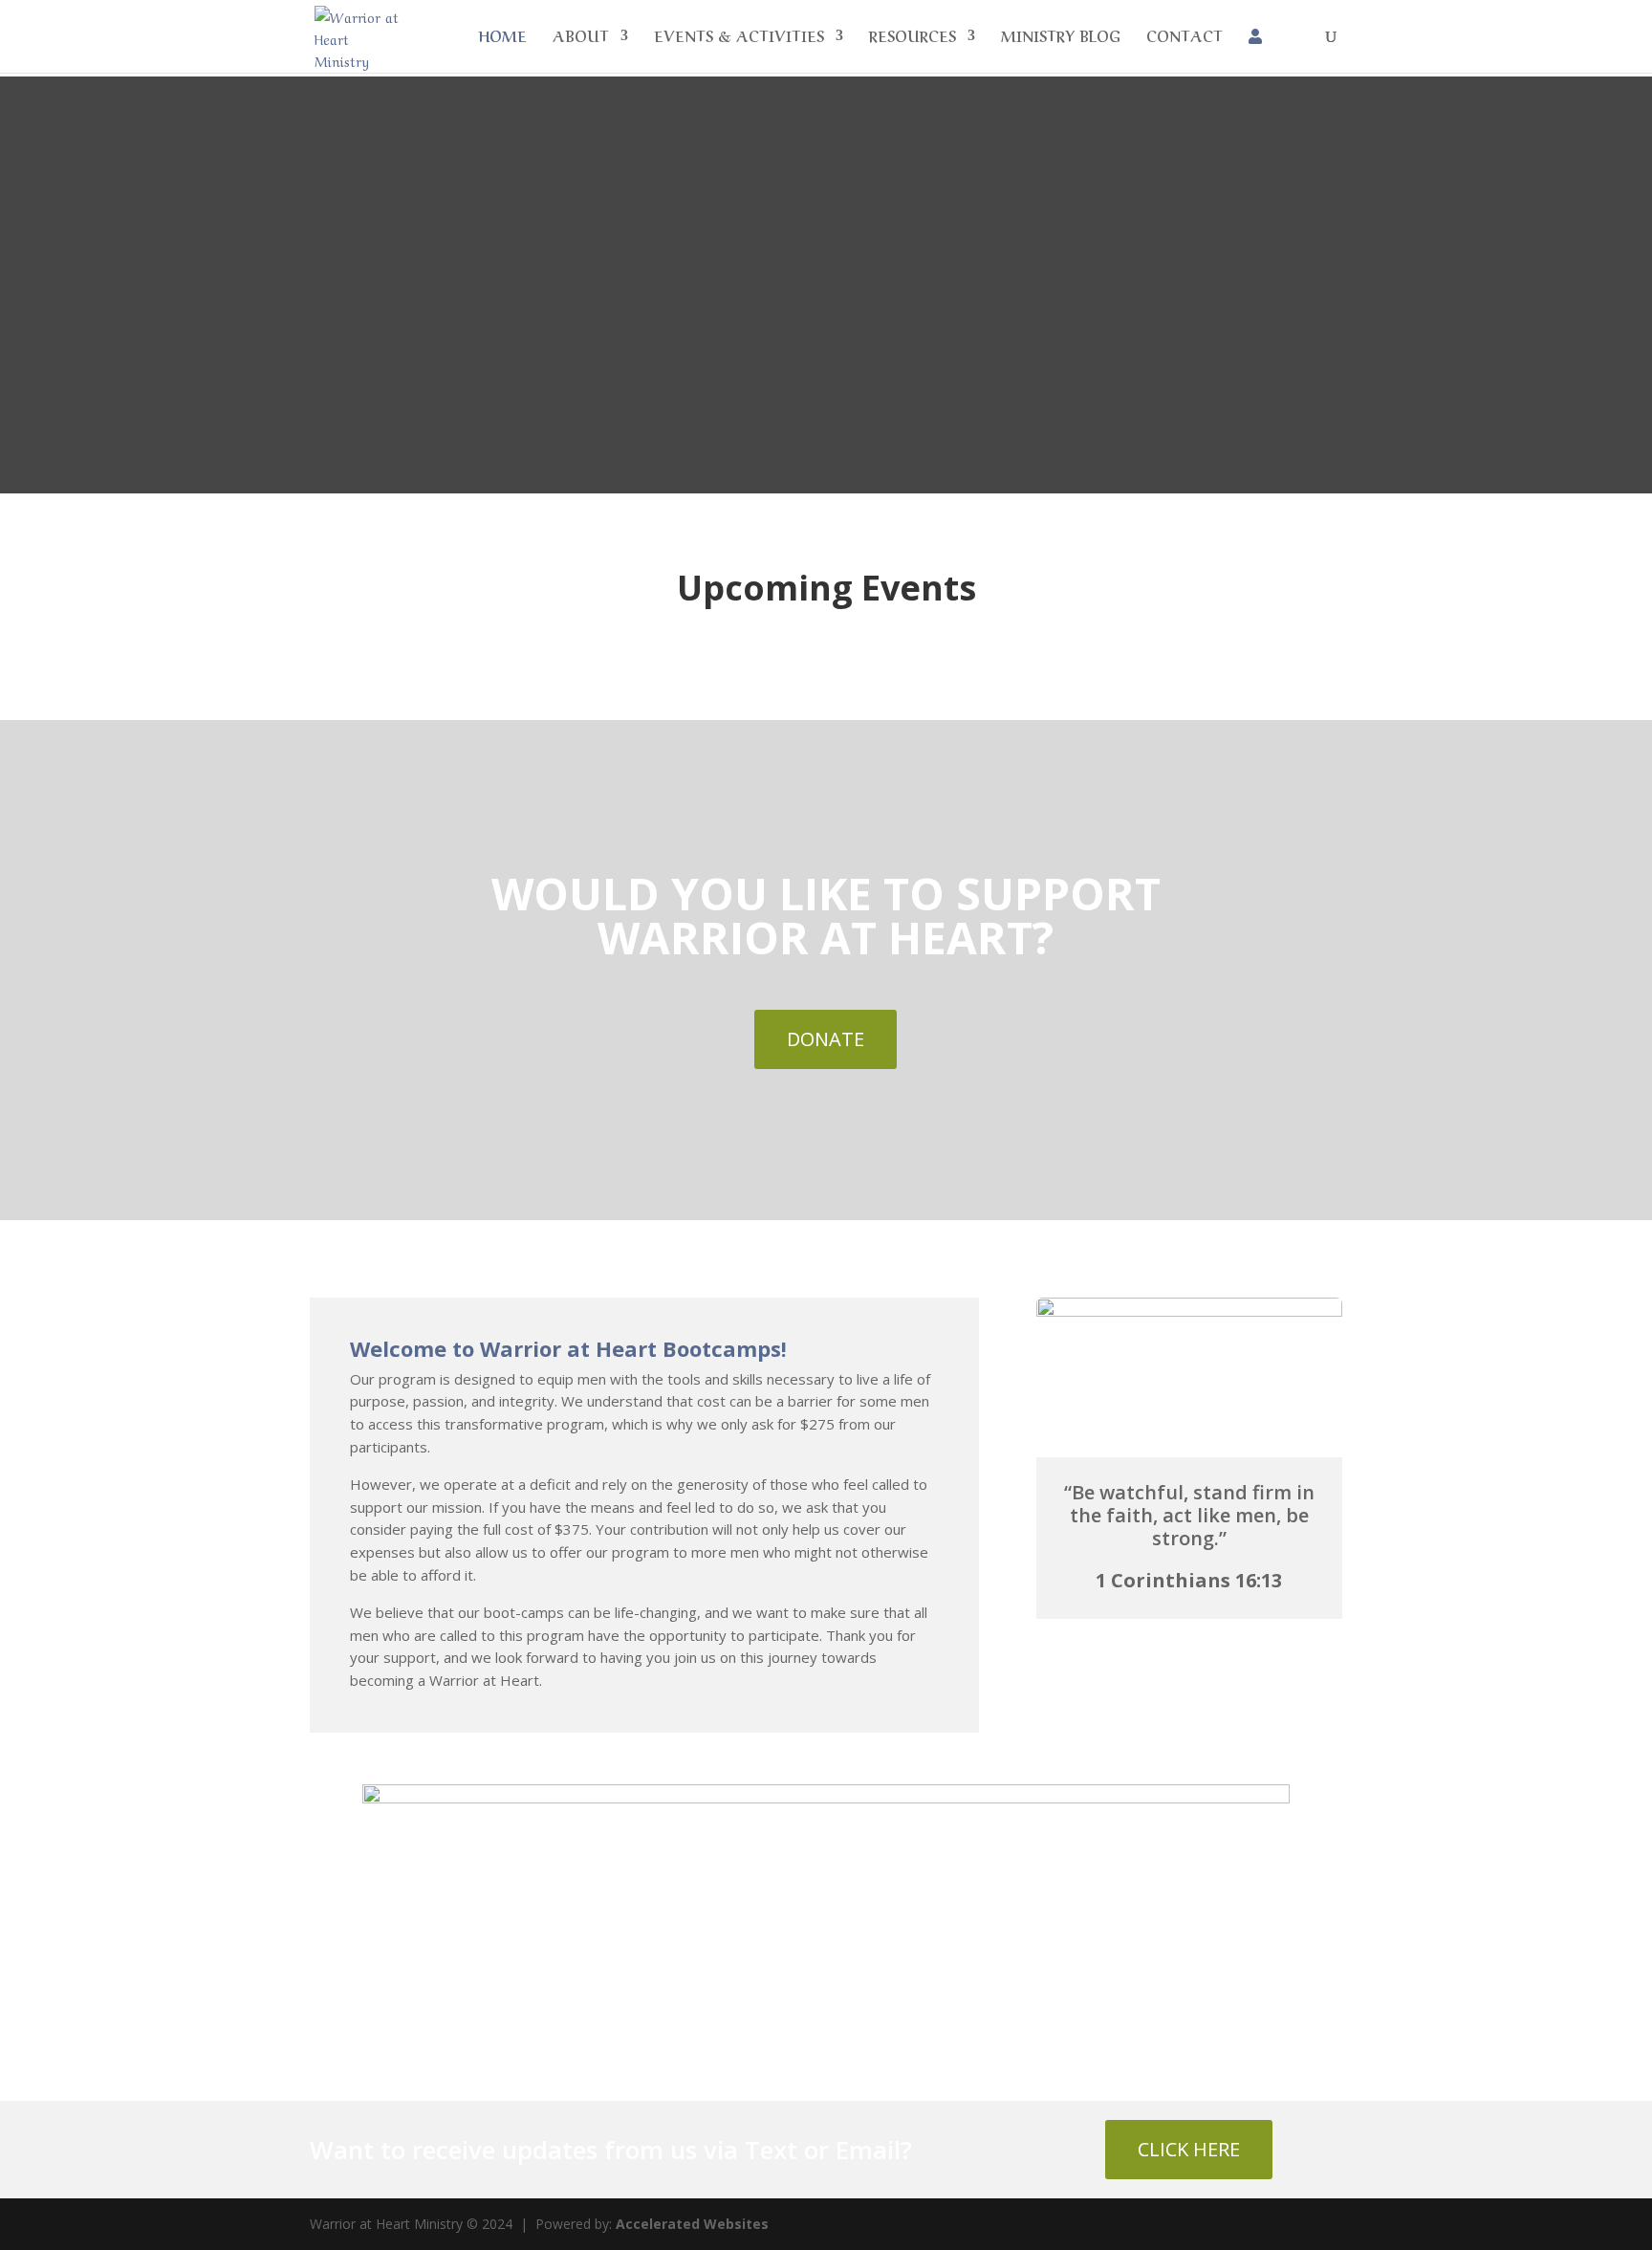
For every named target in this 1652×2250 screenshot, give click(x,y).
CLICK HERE (1189, 2149)
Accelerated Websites (692, 2224)
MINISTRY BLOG (1061, 37)
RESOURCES (913, 37)
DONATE (826, 1039)
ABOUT (581, 37)
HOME (502, 37)
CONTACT (1185, 37)
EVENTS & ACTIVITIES (739, 37)
